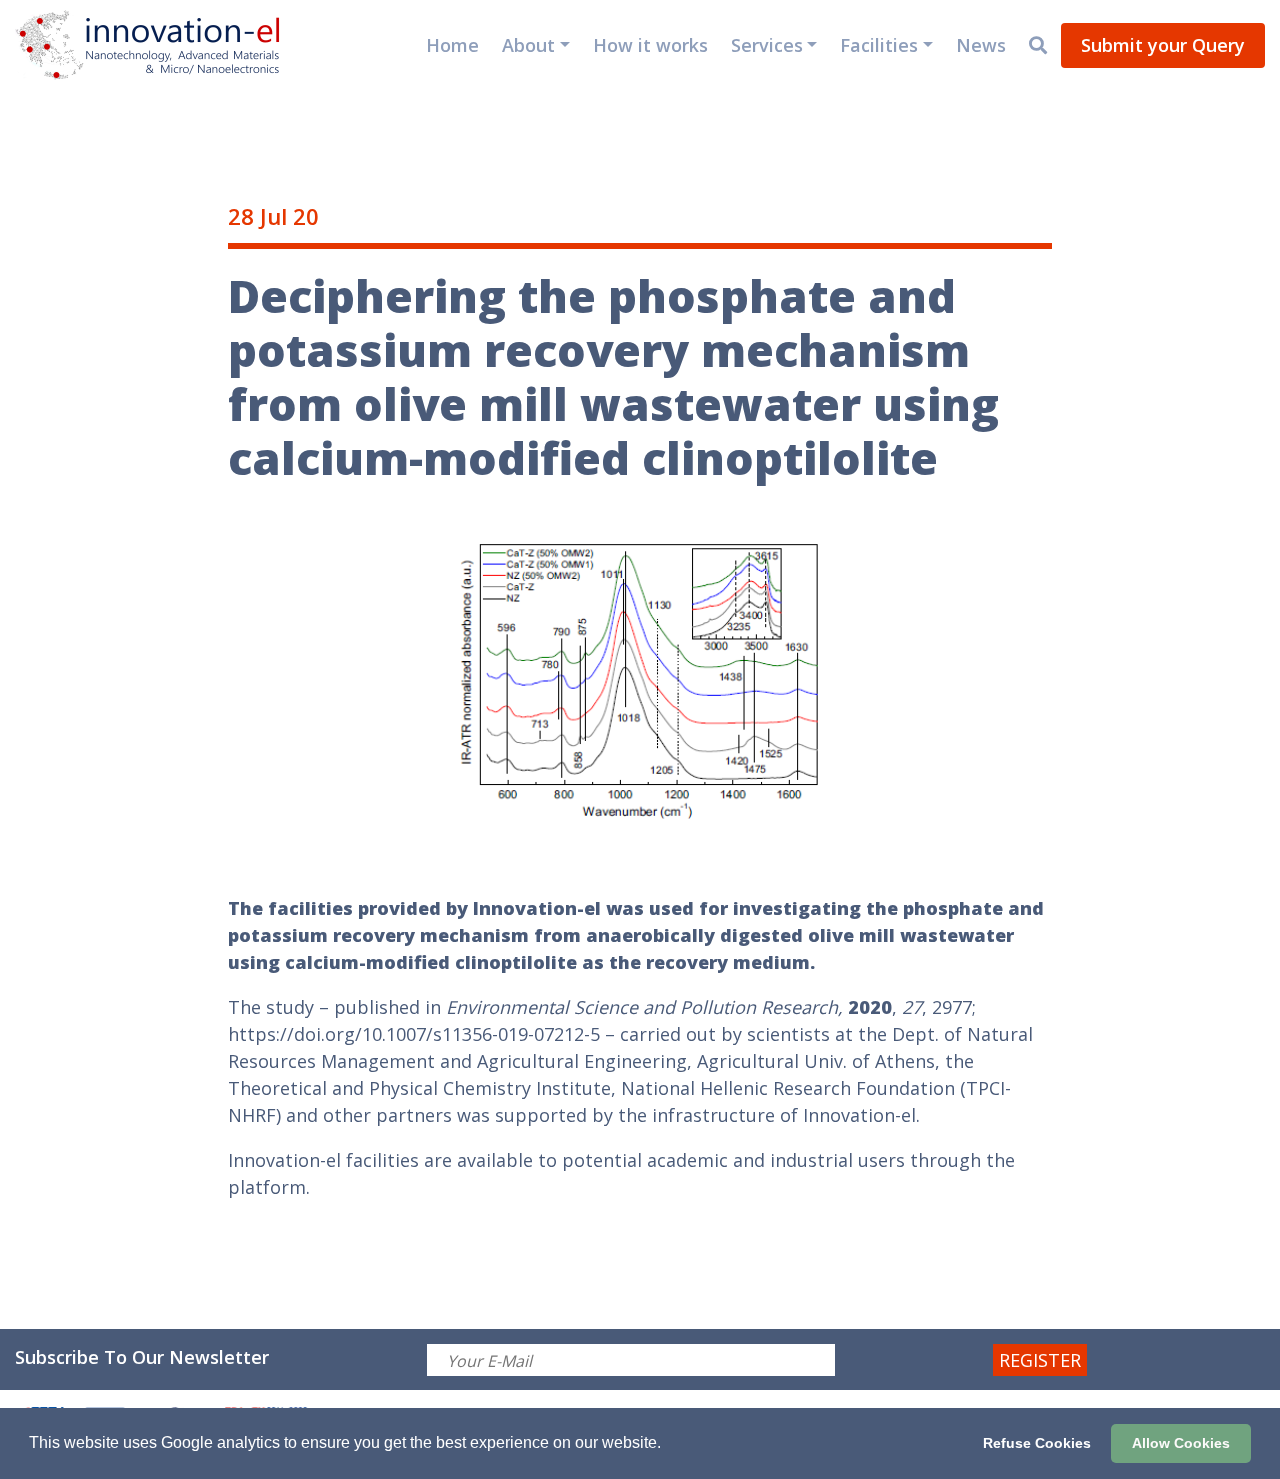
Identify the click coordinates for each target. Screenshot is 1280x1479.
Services (767, 45)
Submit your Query (1163, 45)
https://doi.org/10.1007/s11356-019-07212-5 (414, 1034)
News (981, 45)
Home (452, 45)
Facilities (879, 45)
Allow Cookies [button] (1181, 1443)
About (528, 45)
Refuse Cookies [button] (1037, 1443)
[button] (668, 1445)
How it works (650, 45)
